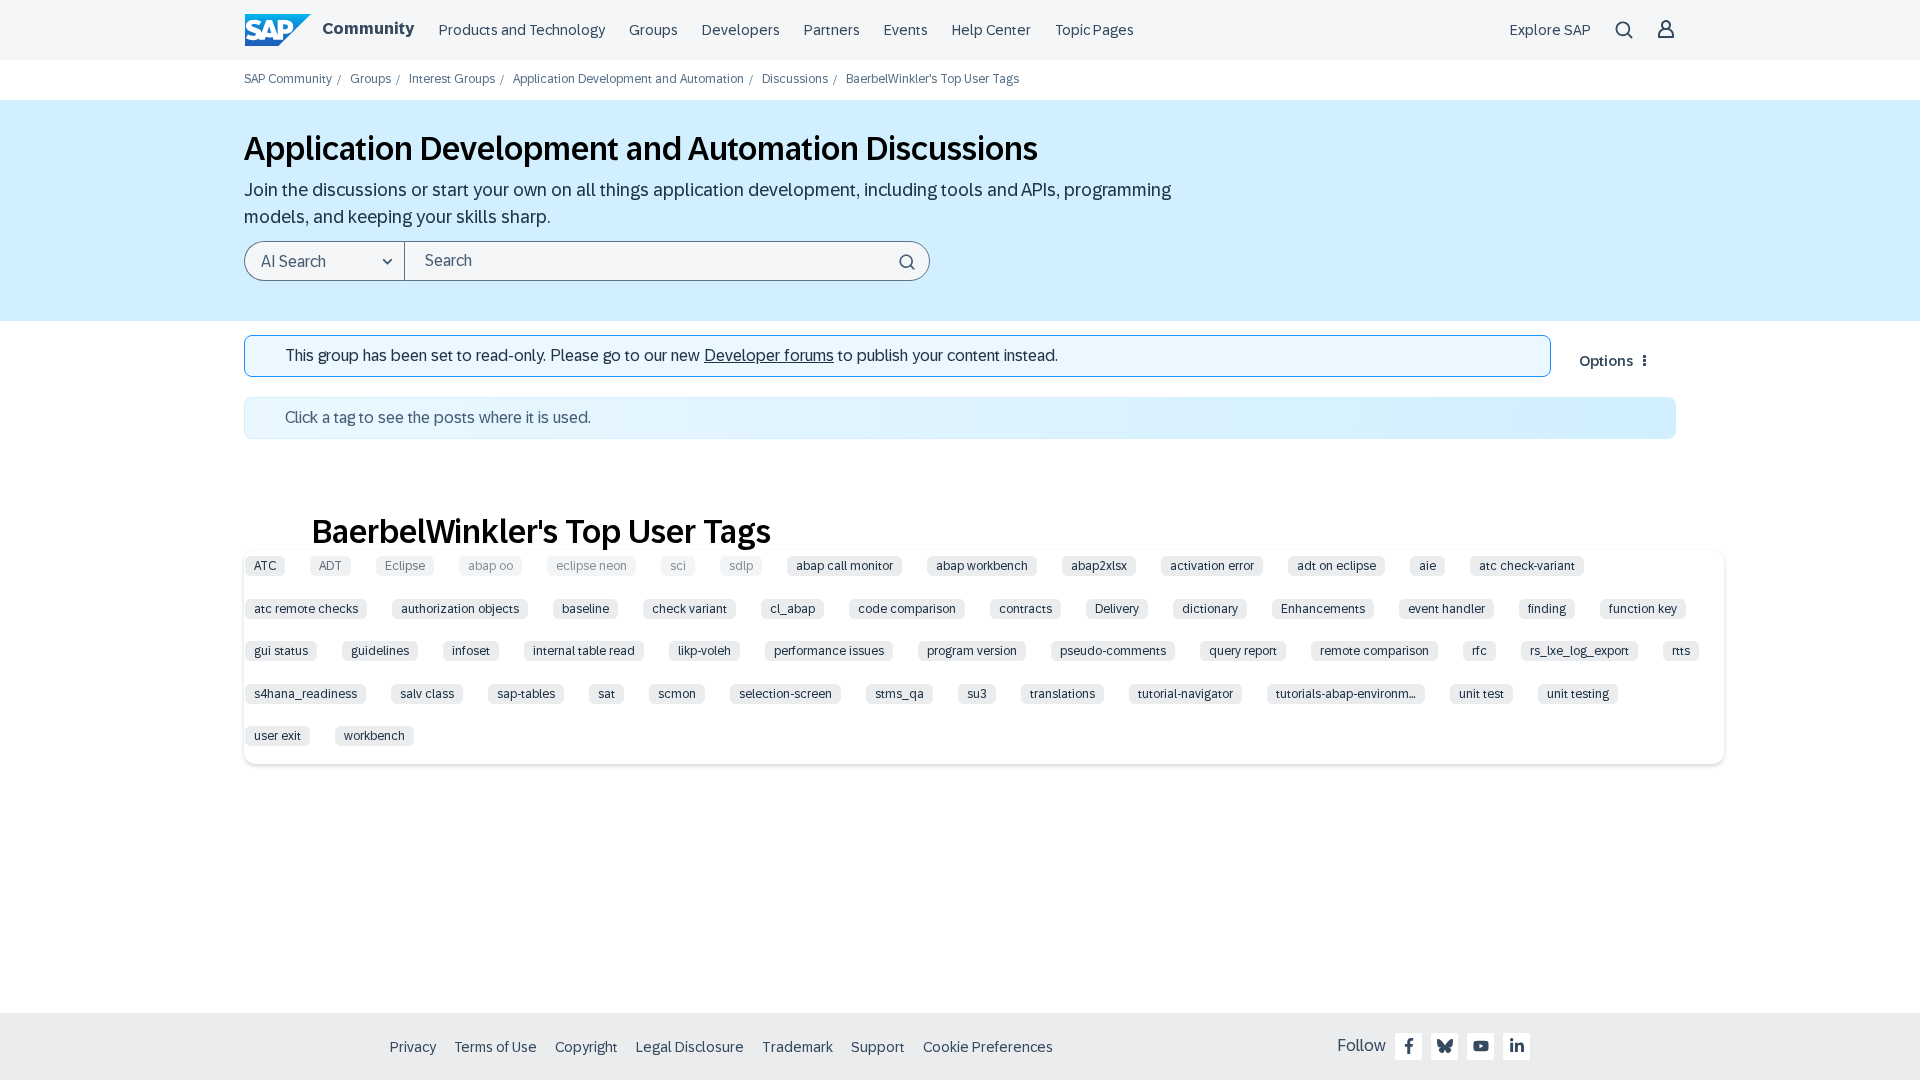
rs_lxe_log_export (1579, 651)
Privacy (413, 1047)
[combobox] (667, 261)
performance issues (829, 651)
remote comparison (1374, 651)
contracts (1025, 609)
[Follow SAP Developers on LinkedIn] (1517, 1046)
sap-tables (526, 694)
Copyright (586, 1047)
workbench (374, 736)
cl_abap (792, 609)
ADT (330, 566)
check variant (689, 609)
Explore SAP (1550, 30)
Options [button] (1606, 361)
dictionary (1210, 609)
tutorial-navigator (1185, 694)
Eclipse (405, 566)
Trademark (797, 1047)
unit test (1481, 694)
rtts (1681, 651)
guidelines (380, 651)
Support (878, 1047)
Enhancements (1323, 609)
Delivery (1117, 609)
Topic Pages (1094, 30)
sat (606, 694)
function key (1643, 609)
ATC (265, 566)
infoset (471, 651)
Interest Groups (452, 79)
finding (1547, 609)
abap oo (490, 566)
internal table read (584, 651)
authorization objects (460, 609)
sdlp (741, 566)
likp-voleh (704, 651)
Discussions (795, 79)
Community (368, 28)
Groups (653, 30)
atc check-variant (1527, 566)
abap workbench (982, 566)
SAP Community (288, 79)
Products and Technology (522, 30)
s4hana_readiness (305, 694)
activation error (1212, 566)
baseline (585, 609)
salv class (427, 694)
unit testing (1578, 694)
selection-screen (785, 694)
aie (1427, 566)
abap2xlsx (1099, 566)
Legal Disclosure (690, 1047)
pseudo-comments (1113, 651)
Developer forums (769, 355)
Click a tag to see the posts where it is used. (438, 417)
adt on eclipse (1336, 566)
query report (1243, 651)
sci (678, 566)
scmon (677, 694)
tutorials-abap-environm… (1346, 694)
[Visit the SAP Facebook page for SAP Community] (1409, 1046)
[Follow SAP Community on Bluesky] (1445, 1046)
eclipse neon (591, 566)
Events (906, 30)
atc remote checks (306, 609)
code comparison (907, 609)
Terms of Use (495, 1047)
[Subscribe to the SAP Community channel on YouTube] (1481, 1046)
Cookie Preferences (988, 1047)
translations (1062, 694)
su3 (977, 694)
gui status (281, 651)
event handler (1446, 609)
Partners (832, 30)
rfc (1479, 651)
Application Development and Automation (628, 79)
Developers (741, 30)
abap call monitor (844, 566)
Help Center (991, 30)
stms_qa (899, 694)
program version (972, 651)
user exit (277, 736)
